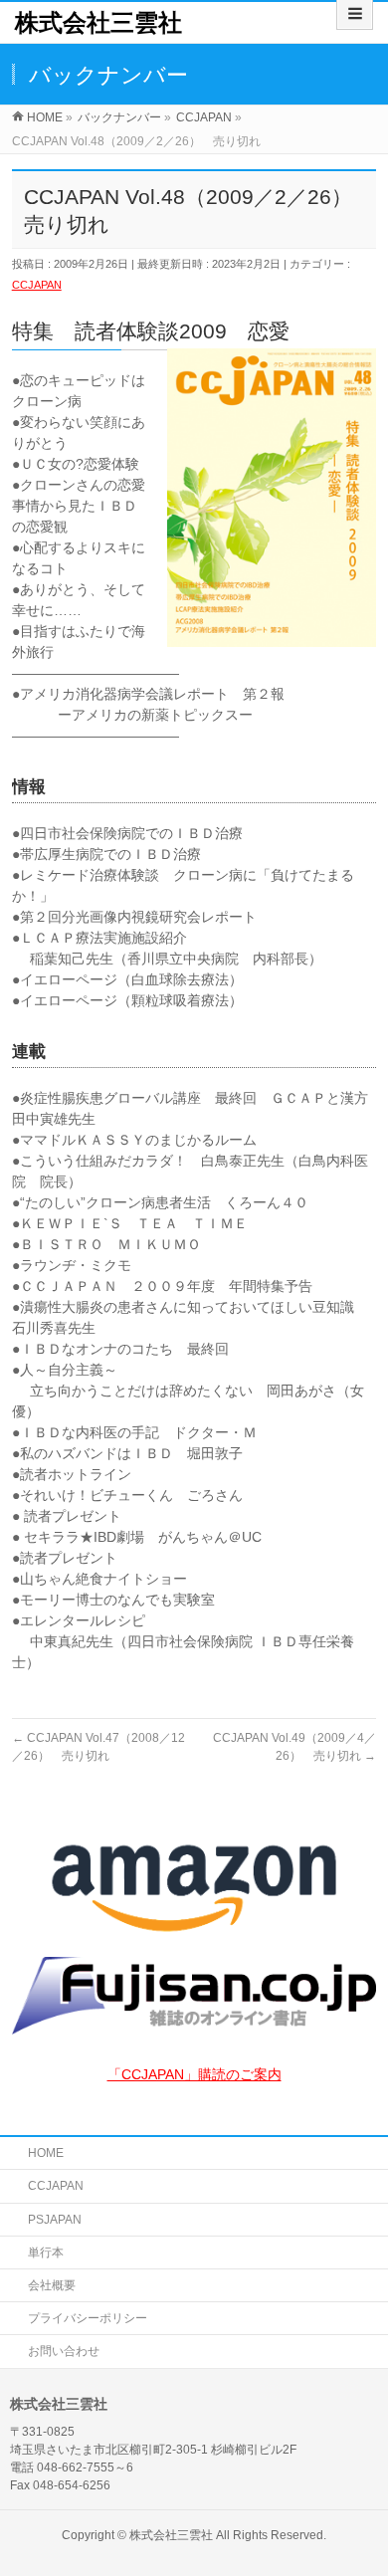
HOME (46, 2153)
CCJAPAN (37, 285)
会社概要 (52, 2285)
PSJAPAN (55, 2220)
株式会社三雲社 (98, 22)
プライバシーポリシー (88, 2318)
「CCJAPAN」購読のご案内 (194, 2074)
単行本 (46, 2253)
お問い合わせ (64, 2351)
